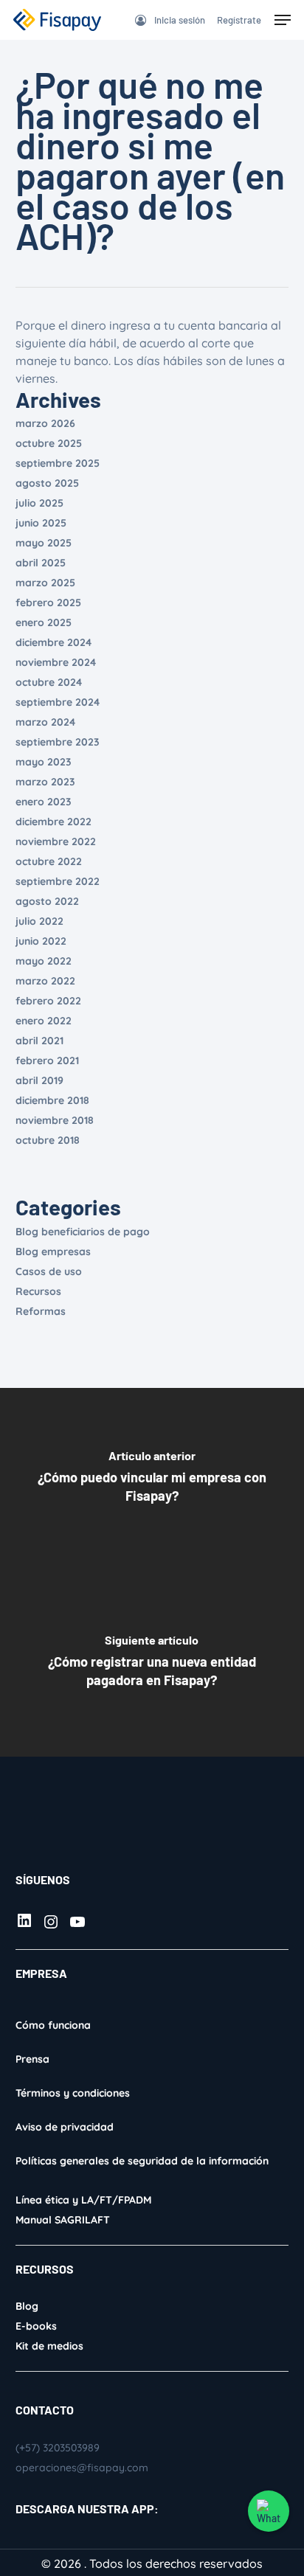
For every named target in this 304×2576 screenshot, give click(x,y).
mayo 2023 (44, 762)
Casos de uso (49, 1271)
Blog (27, 2306)
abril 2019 (39, 1080)
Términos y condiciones (73, 2093)
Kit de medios (49, 2346)
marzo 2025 (45, 583)
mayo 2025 (44, 543)
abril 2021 (39, 1041)
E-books (36, 2326)
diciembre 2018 (52, 1100)
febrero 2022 (48, 1001)
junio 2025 (41, 523)
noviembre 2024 (56, 662)
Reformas (41, 1311)
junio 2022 (41, 941)
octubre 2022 (49, 861)
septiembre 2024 (58, 702)
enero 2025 (44, 622)
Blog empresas (53, 1251)
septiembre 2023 (58, 742)
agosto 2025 (47, 483)
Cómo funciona (53, 2025)
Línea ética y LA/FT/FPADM (83, 2200)
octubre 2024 (49, 682)
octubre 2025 (49, 443)
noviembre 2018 (55, 1120)
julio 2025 (39, 503)
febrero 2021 (47, 1060)
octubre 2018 (48, 1140)
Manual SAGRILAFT (63, 2220)
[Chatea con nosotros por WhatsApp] (269, 2511)
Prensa (32, 2059)
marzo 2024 (45, 722)
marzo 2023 (45, 782)
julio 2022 (39, 921)
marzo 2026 (45, 423)
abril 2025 (41, 563)
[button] (283, 20)
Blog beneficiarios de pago (83, 1232)
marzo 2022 (45, 981)
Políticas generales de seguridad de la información (142, 2161)
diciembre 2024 (53, 642)
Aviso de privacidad (65, 2127)
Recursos (38, 1291)
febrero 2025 (48, 603)
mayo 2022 (44, 961)
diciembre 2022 (53, 822)
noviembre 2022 (56, 841)
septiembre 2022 (58, 881)
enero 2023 (44, 802)
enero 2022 (44, 1021)
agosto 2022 (47, 901)
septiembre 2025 (58, 463)
